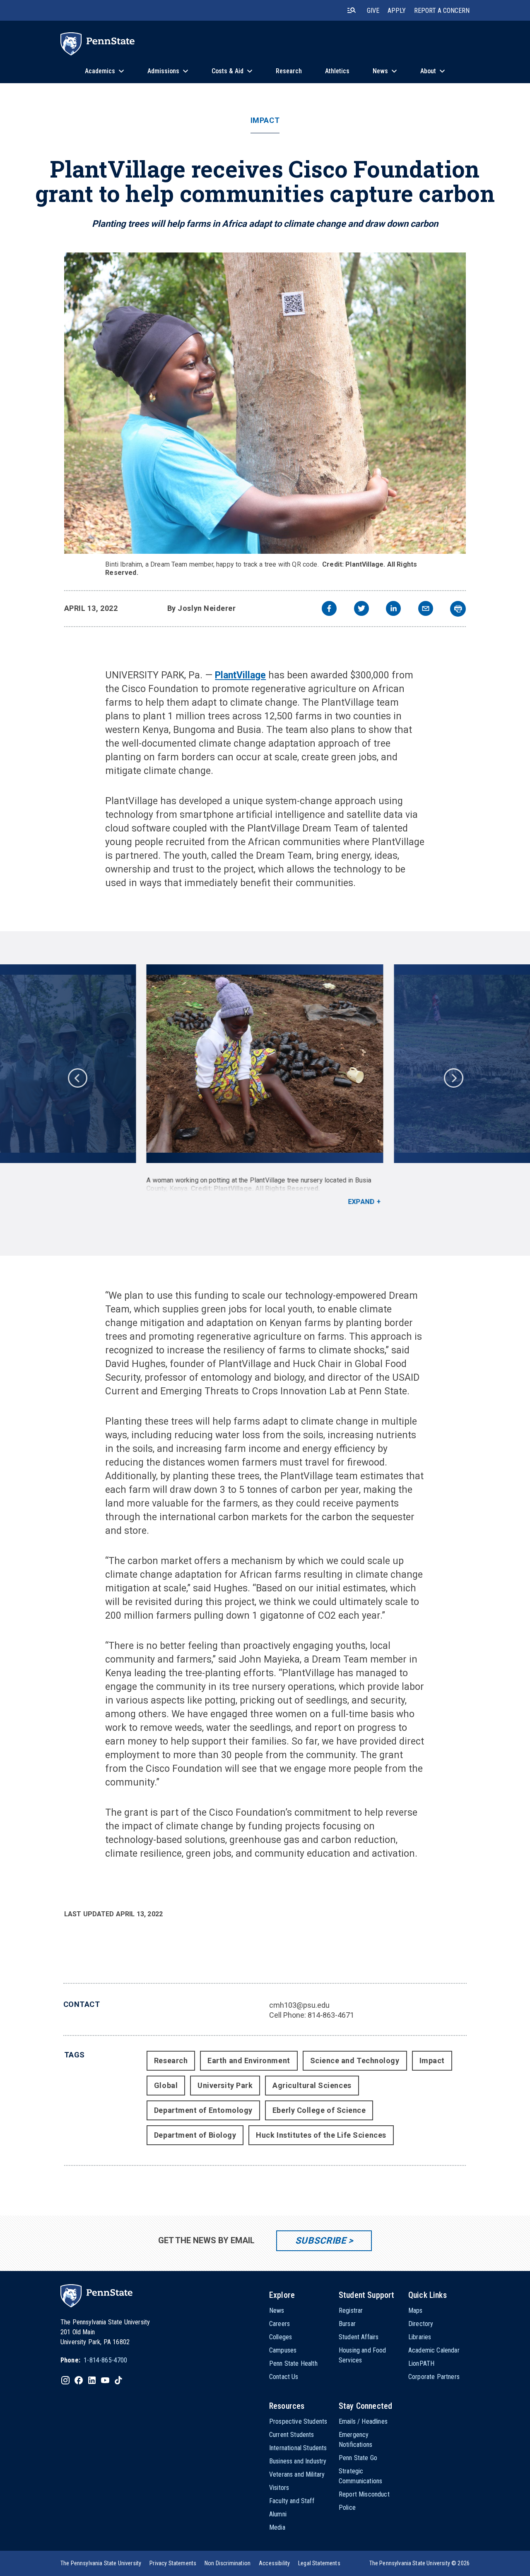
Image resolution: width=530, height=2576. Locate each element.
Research (171, 2061)
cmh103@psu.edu (299, 2005)
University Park (225, 2085)
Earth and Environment (249, 2061)
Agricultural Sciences (312, 2085)
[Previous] (77, 1077)
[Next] (453, 1077)
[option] (265, 1085)
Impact (265, 120)
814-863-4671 (331, 2015)
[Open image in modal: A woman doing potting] (265, 1064)
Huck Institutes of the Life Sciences (321, 2135)
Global (166, 2085)
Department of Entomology (203, 2110)
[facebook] (329, 609)
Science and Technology (355, 2061)
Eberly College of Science (319, 2110)
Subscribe (321, 2241)
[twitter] (361, 609)
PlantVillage (240, 675)
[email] (426, 609)
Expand (361, 1202)
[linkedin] (393, 609)
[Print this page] (458, 609)
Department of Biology (195, 2135)
